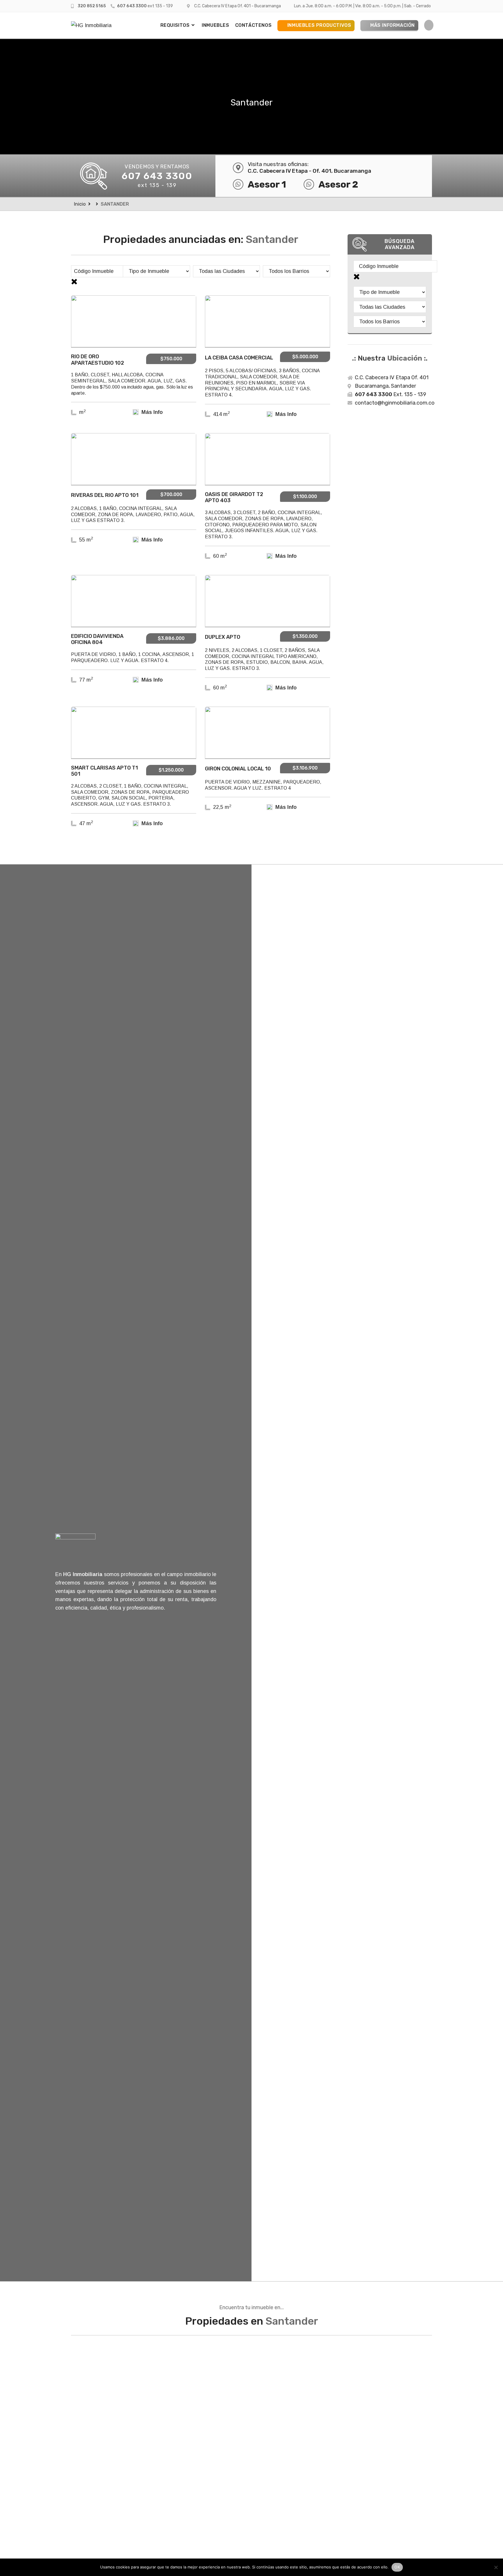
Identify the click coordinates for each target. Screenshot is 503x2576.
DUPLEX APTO (223, 637)
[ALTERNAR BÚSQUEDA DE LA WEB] (429, 25)
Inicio (80, 204)
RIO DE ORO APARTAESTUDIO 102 (98, 360)
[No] (496, 2567)
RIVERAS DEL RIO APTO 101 (105, 495)
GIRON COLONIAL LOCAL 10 (238, 769)
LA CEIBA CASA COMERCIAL (239, 358)
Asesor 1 (267, 184)
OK (397, 2567)
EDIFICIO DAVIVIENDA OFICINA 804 (97, 639)
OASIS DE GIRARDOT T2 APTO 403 (234, 497)
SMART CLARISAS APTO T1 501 (105, 771)
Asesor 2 (338, 184)
